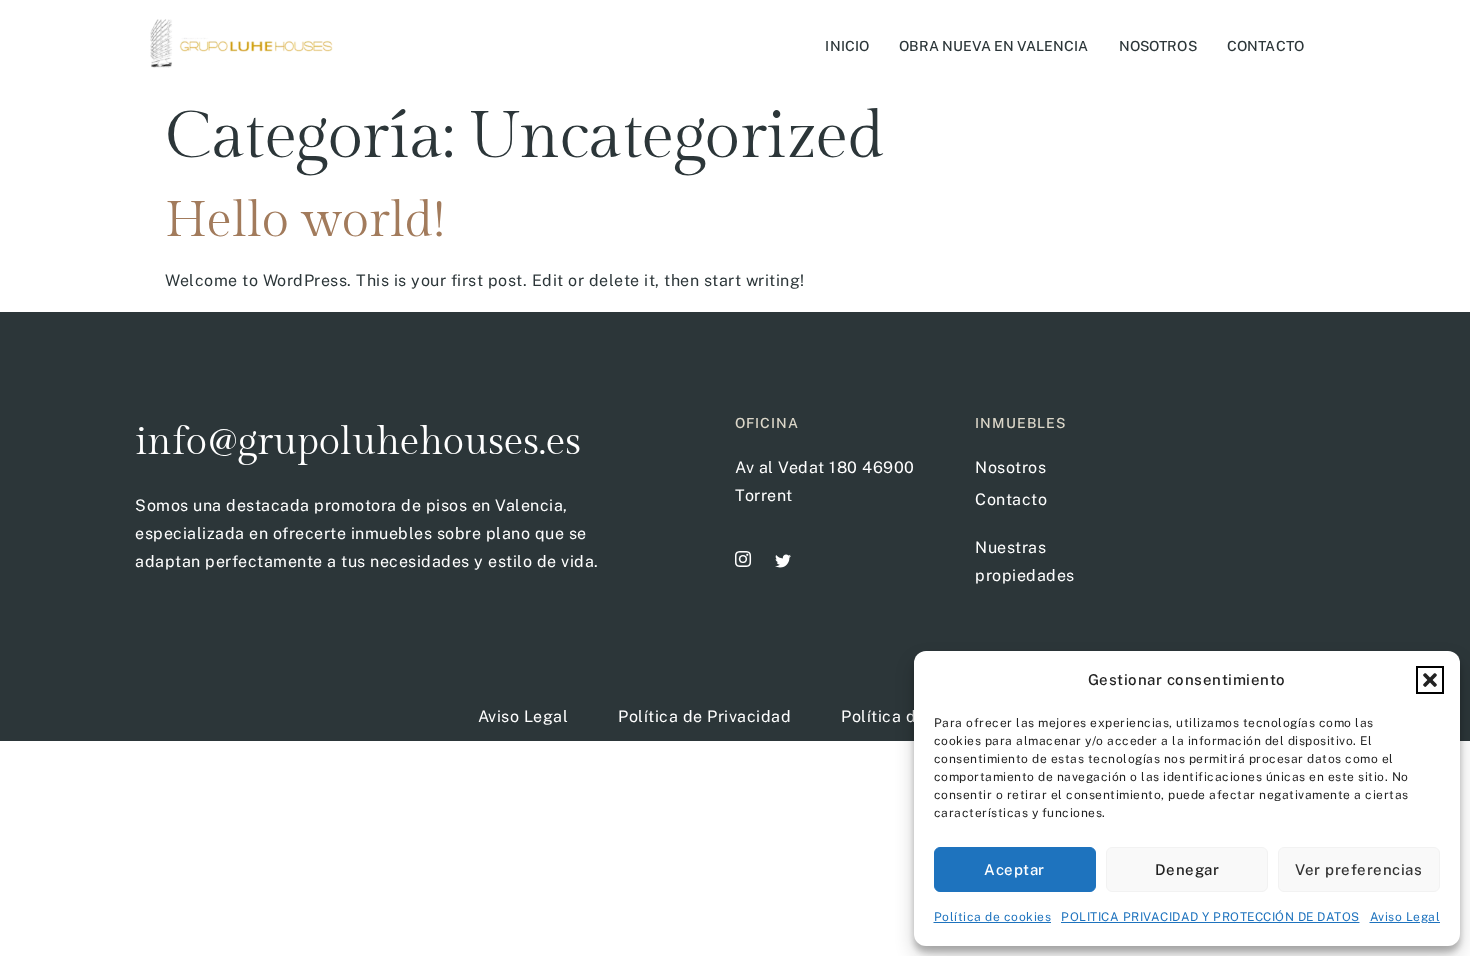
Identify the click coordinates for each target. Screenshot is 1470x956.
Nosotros (1158, 46)
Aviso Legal (1405, 917)
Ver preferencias (1358, 869)
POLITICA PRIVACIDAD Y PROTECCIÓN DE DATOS (1210, 917)
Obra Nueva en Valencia (993, 46)
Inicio (847, 46)
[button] (1430, 680)
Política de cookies (993, 917)
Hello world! (305, 220)
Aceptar (1014, 869)
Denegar (1187, 869)
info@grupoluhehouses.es (358, 442)
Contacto (1265, 46)
